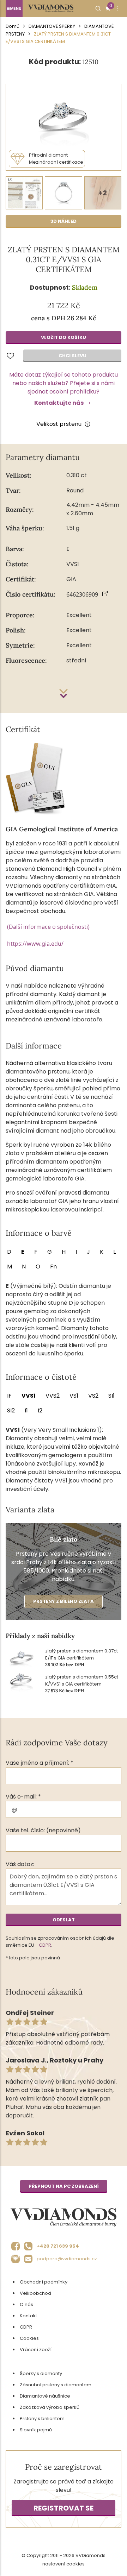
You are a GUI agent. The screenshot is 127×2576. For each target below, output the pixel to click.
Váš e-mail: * (23, 1797)
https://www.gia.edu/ (35, 944)
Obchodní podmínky (44, 2282)
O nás (26, 2304)
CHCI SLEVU (72, 356)
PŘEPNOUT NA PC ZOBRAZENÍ (64, 2186)
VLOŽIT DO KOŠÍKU (64, 337)
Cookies (29, 2338)
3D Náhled (64, 221)
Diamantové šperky (52, 26)
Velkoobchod (35, 2293)
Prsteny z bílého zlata (64, 1601)
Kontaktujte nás (59, 403)
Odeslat (64, 1920)
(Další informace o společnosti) (48, 927)
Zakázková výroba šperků (50, 2407)
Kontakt (28, 2316)
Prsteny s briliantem (42, 2418)
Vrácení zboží (36, 2350)
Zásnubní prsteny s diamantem (56, 2385)
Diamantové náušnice (45, 2396)
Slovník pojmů (36, 2430)
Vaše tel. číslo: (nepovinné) (43, 1830)
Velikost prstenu (59, 424)
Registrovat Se (64, 2508)
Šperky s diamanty (41, 2373)
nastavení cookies (64, 2564)
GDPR (45, 1945)
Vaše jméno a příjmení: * (40, 1763)
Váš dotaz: (20, 1864)
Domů (13, 26)
